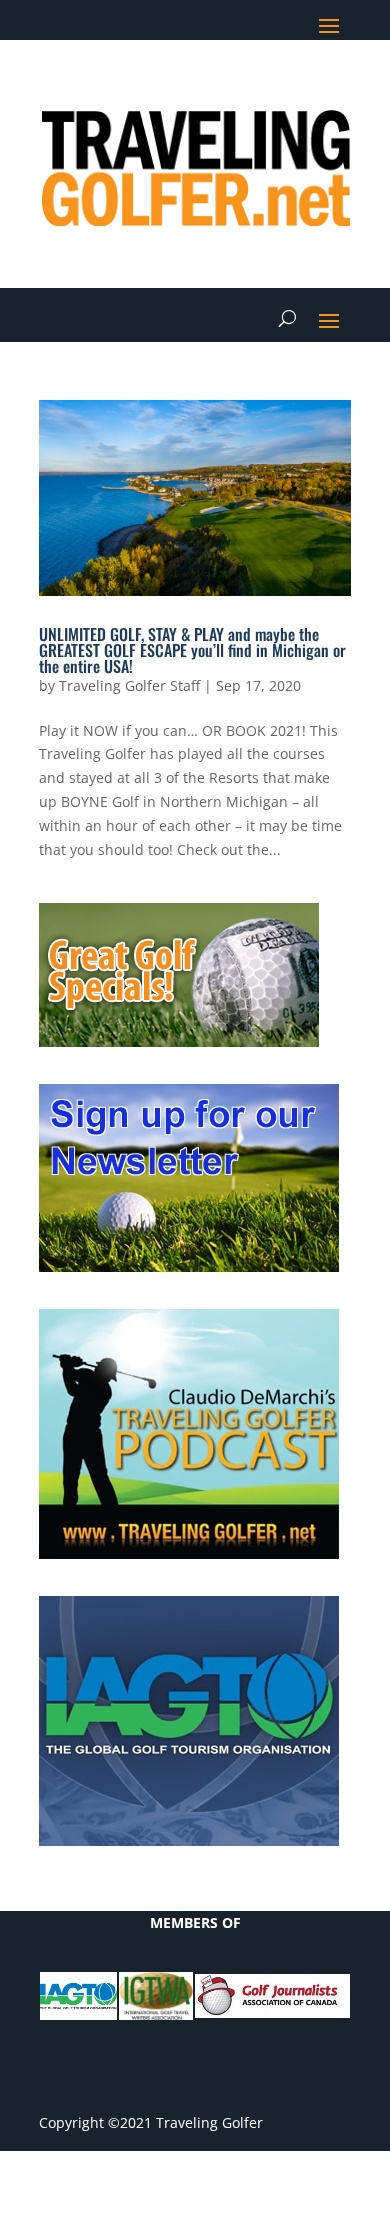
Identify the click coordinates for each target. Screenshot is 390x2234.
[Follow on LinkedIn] (255, 86)
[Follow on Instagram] (335, 86)
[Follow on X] (215, 86)
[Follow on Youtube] (295, 86)
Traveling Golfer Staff (129, 685)
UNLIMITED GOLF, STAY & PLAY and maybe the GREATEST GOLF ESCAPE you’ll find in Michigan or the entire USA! (192, 650)
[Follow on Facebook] (175, 86)
